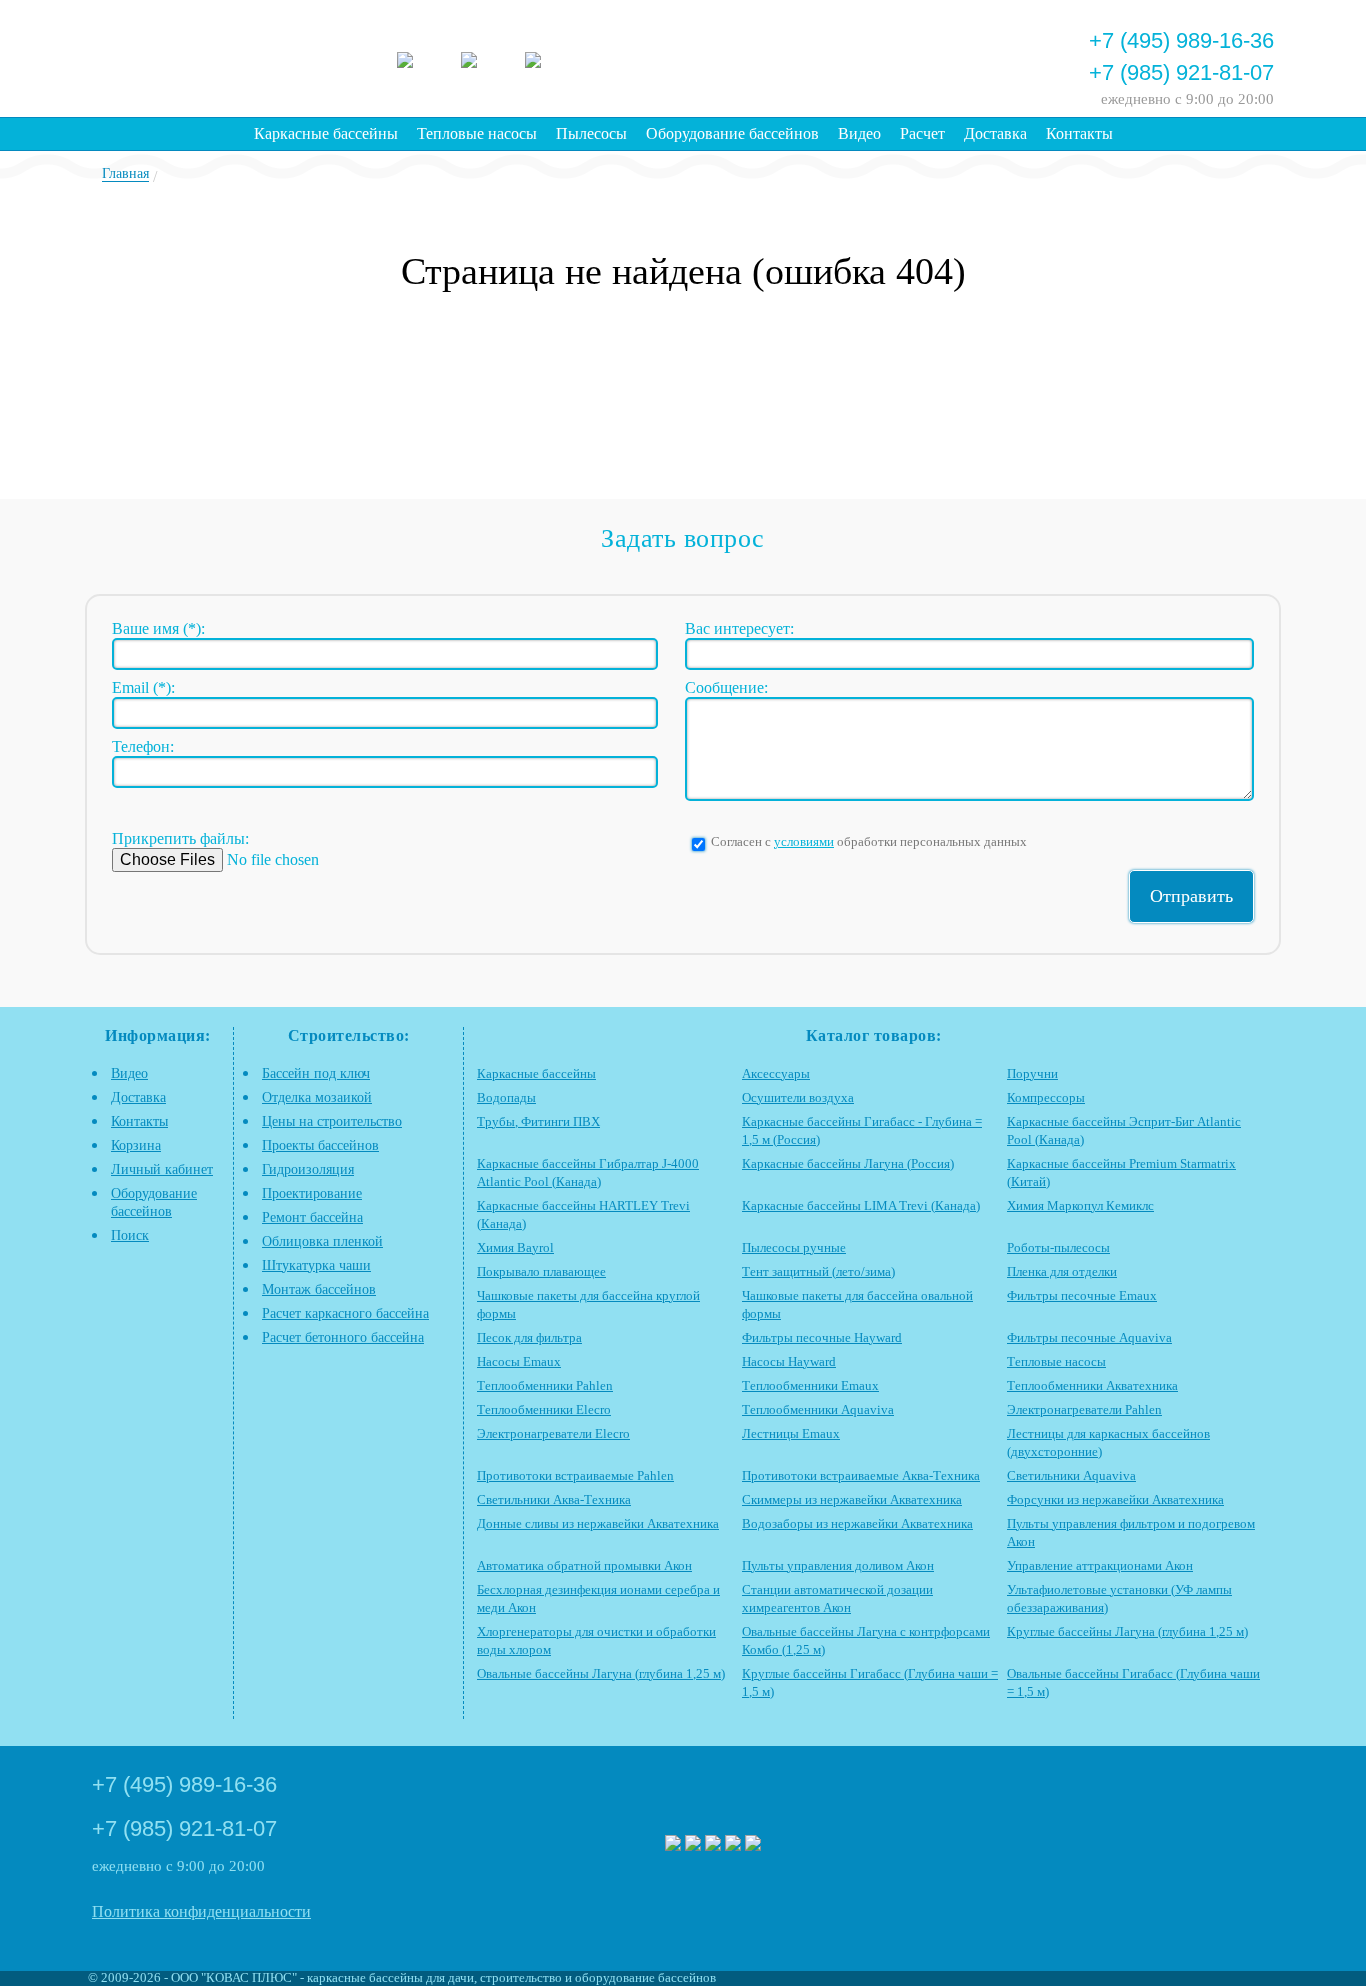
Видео (859, 133)
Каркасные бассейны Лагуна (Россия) (848, 1164)
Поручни (1032, 1074)
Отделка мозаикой (317, 1097)
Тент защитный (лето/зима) (818, 1272)
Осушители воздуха (798, 1098)
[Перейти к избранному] (816, 56)
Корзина (136, 1145)
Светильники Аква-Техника (554, 1500)
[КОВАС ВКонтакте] (733, 1845)
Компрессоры (1046, 1098)
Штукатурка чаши (316, 1265)
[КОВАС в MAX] (422, 57)
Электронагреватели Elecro (553, 1434)
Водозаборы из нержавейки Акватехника (857, 1524)
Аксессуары (776, 1074)
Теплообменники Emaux (810, 1386)
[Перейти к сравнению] (762, 56)
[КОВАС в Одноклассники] (753, 1845)
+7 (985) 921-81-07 (1181, 72)
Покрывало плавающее (541, 1272)
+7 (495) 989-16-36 (1181, 40)
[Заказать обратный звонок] (924, 56)
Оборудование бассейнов (732, 133)
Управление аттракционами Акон (1100, 1566)
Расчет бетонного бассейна (343, 1337)
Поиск (130, 1235)
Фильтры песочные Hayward (822, 1338)
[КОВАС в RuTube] (550, 57)
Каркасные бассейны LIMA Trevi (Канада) (861, 1206)
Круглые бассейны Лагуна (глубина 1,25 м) (1127, 1632)
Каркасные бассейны (326, 133)
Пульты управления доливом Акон (838, 1566)
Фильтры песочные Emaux (1082, 1296)
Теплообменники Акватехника (1092, 1386)
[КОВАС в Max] (673, 1845)
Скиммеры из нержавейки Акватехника (852, 1500)
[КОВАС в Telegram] (486, 57)
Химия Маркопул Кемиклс (1080, 1206)
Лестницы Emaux (791, 1434)
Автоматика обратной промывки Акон (584, 1566)
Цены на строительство (332, 1121)
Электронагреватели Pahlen (1084, 1410)
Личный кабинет (162, 1169)
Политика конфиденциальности (201, 1911)
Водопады (506, 1098)
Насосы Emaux (519, 1362)
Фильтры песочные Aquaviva (1089, 1338)
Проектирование (312, 1193)
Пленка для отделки (1062, 1272)
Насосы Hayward (789, 1362)
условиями (804, 842)
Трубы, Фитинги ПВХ (538, 1122)
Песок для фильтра (529, 1338)
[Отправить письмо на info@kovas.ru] (870, 56)
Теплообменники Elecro (544, 1410)
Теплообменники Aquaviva (818, 1410)
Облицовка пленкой (322, 1241)
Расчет (922, 133)
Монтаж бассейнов (319, 1289)
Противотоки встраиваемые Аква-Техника (861, 1476)
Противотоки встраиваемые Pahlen (575, 1476)
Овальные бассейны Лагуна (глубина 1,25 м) (601, 1674)
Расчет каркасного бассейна (345, 1313)
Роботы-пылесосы (1058, 1248)
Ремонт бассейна (312, 1217)
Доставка (995, 133)
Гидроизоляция (308, 1169)
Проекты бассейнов (320, 1145)
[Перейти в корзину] (978, 56)
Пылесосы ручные (794, 1248)
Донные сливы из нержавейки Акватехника (598, 1524)
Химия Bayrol (515, 1248)
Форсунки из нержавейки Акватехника (1115, 1500)
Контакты (1079, 133)
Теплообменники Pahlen (545, 1386)
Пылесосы (591, 133)
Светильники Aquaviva (1071, 1476)
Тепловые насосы (477, 133)
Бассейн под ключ (316, 1073)
